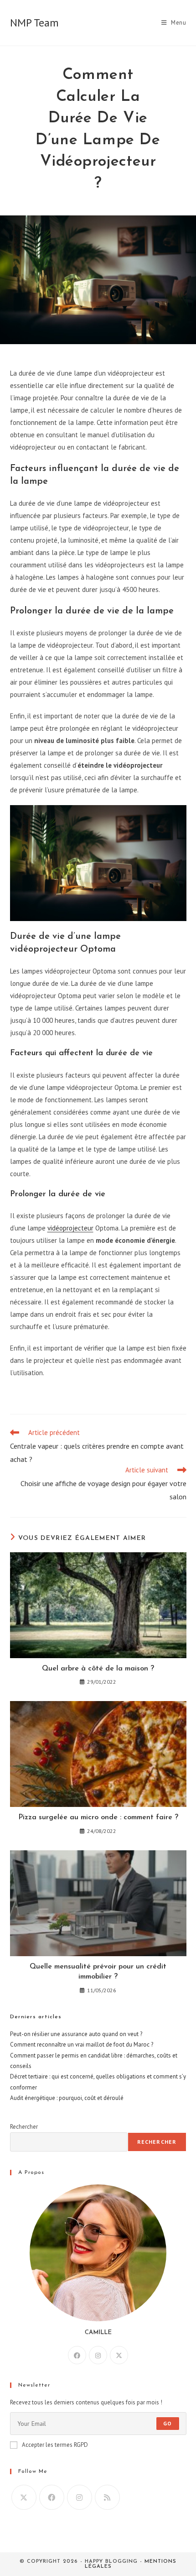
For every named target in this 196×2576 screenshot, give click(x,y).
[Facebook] (77, 2355)
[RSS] (107, 2497)
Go (168, 2423)
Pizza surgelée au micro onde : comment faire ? (98, 1817)
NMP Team (34, 23)
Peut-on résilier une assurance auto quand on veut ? (76, 2034)
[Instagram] (98, 2355)
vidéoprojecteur (70, 1228)
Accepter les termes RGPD (55, 2445)
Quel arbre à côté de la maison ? (98, 1669)
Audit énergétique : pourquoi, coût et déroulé (67, 2098)
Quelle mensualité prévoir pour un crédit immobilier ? (98, 1972)
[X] (119, 2355)
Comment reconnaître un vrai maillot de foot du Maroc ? (82, 2045)
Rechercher (24, 2127)
